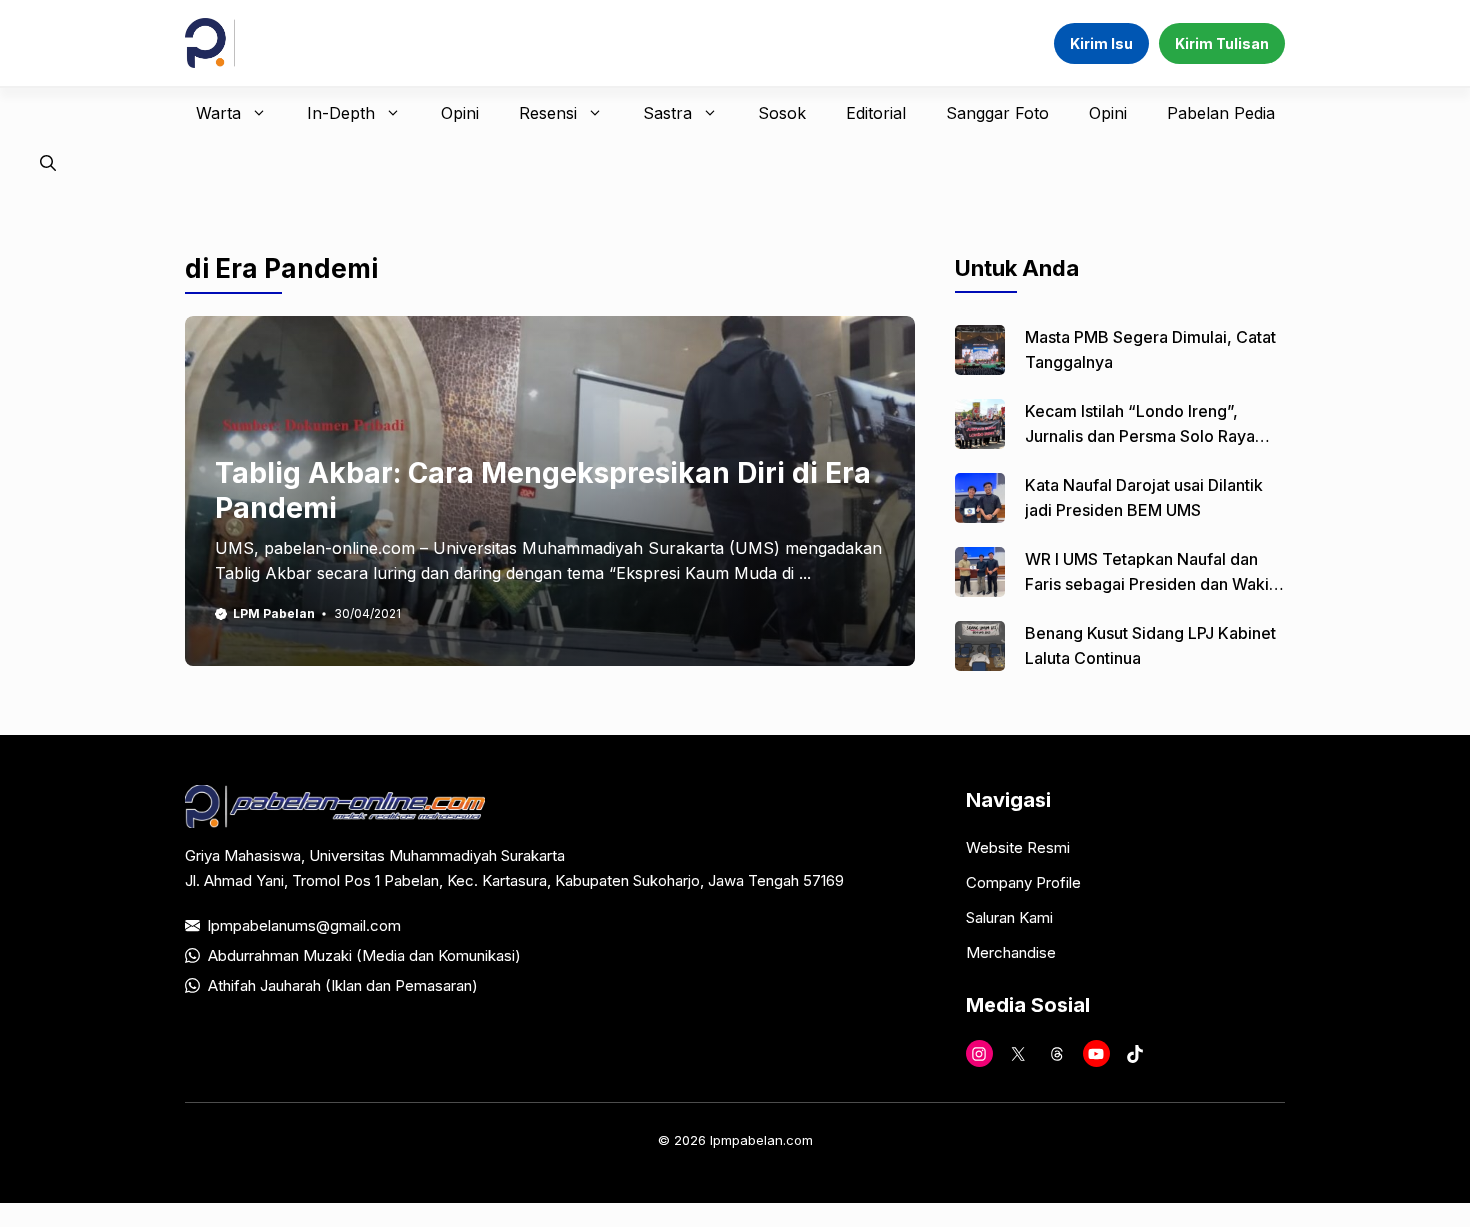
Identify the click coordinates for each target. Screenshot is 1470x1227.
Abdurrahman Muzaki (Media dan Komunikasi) (364, 955)
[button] (48, 163)
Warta (218, 113)
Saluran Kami (1009, 917)
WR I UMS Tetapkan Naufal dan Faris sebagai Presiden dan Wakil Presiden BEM (1149, 584)
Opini (460, 113)
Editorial (876, 113)
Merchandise (1011, 952)
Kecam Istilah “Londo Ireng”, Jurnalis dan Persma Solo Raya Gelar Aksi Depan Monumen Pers (1149, 436)
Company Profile (1023, 882)
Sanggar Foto (997, 113)
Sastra (667, 113)
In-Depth (341, 113)
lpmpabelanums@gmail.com (304, 925)
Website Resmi (1018, 847)
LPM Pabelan (274, 613)
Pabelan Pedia (1221, 113)
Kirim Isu (1101, 43)
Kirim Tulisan (1222, 43)
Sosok (782, 113)
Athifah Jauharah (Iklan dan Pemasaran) (343, 985)
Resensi (548, 113)
